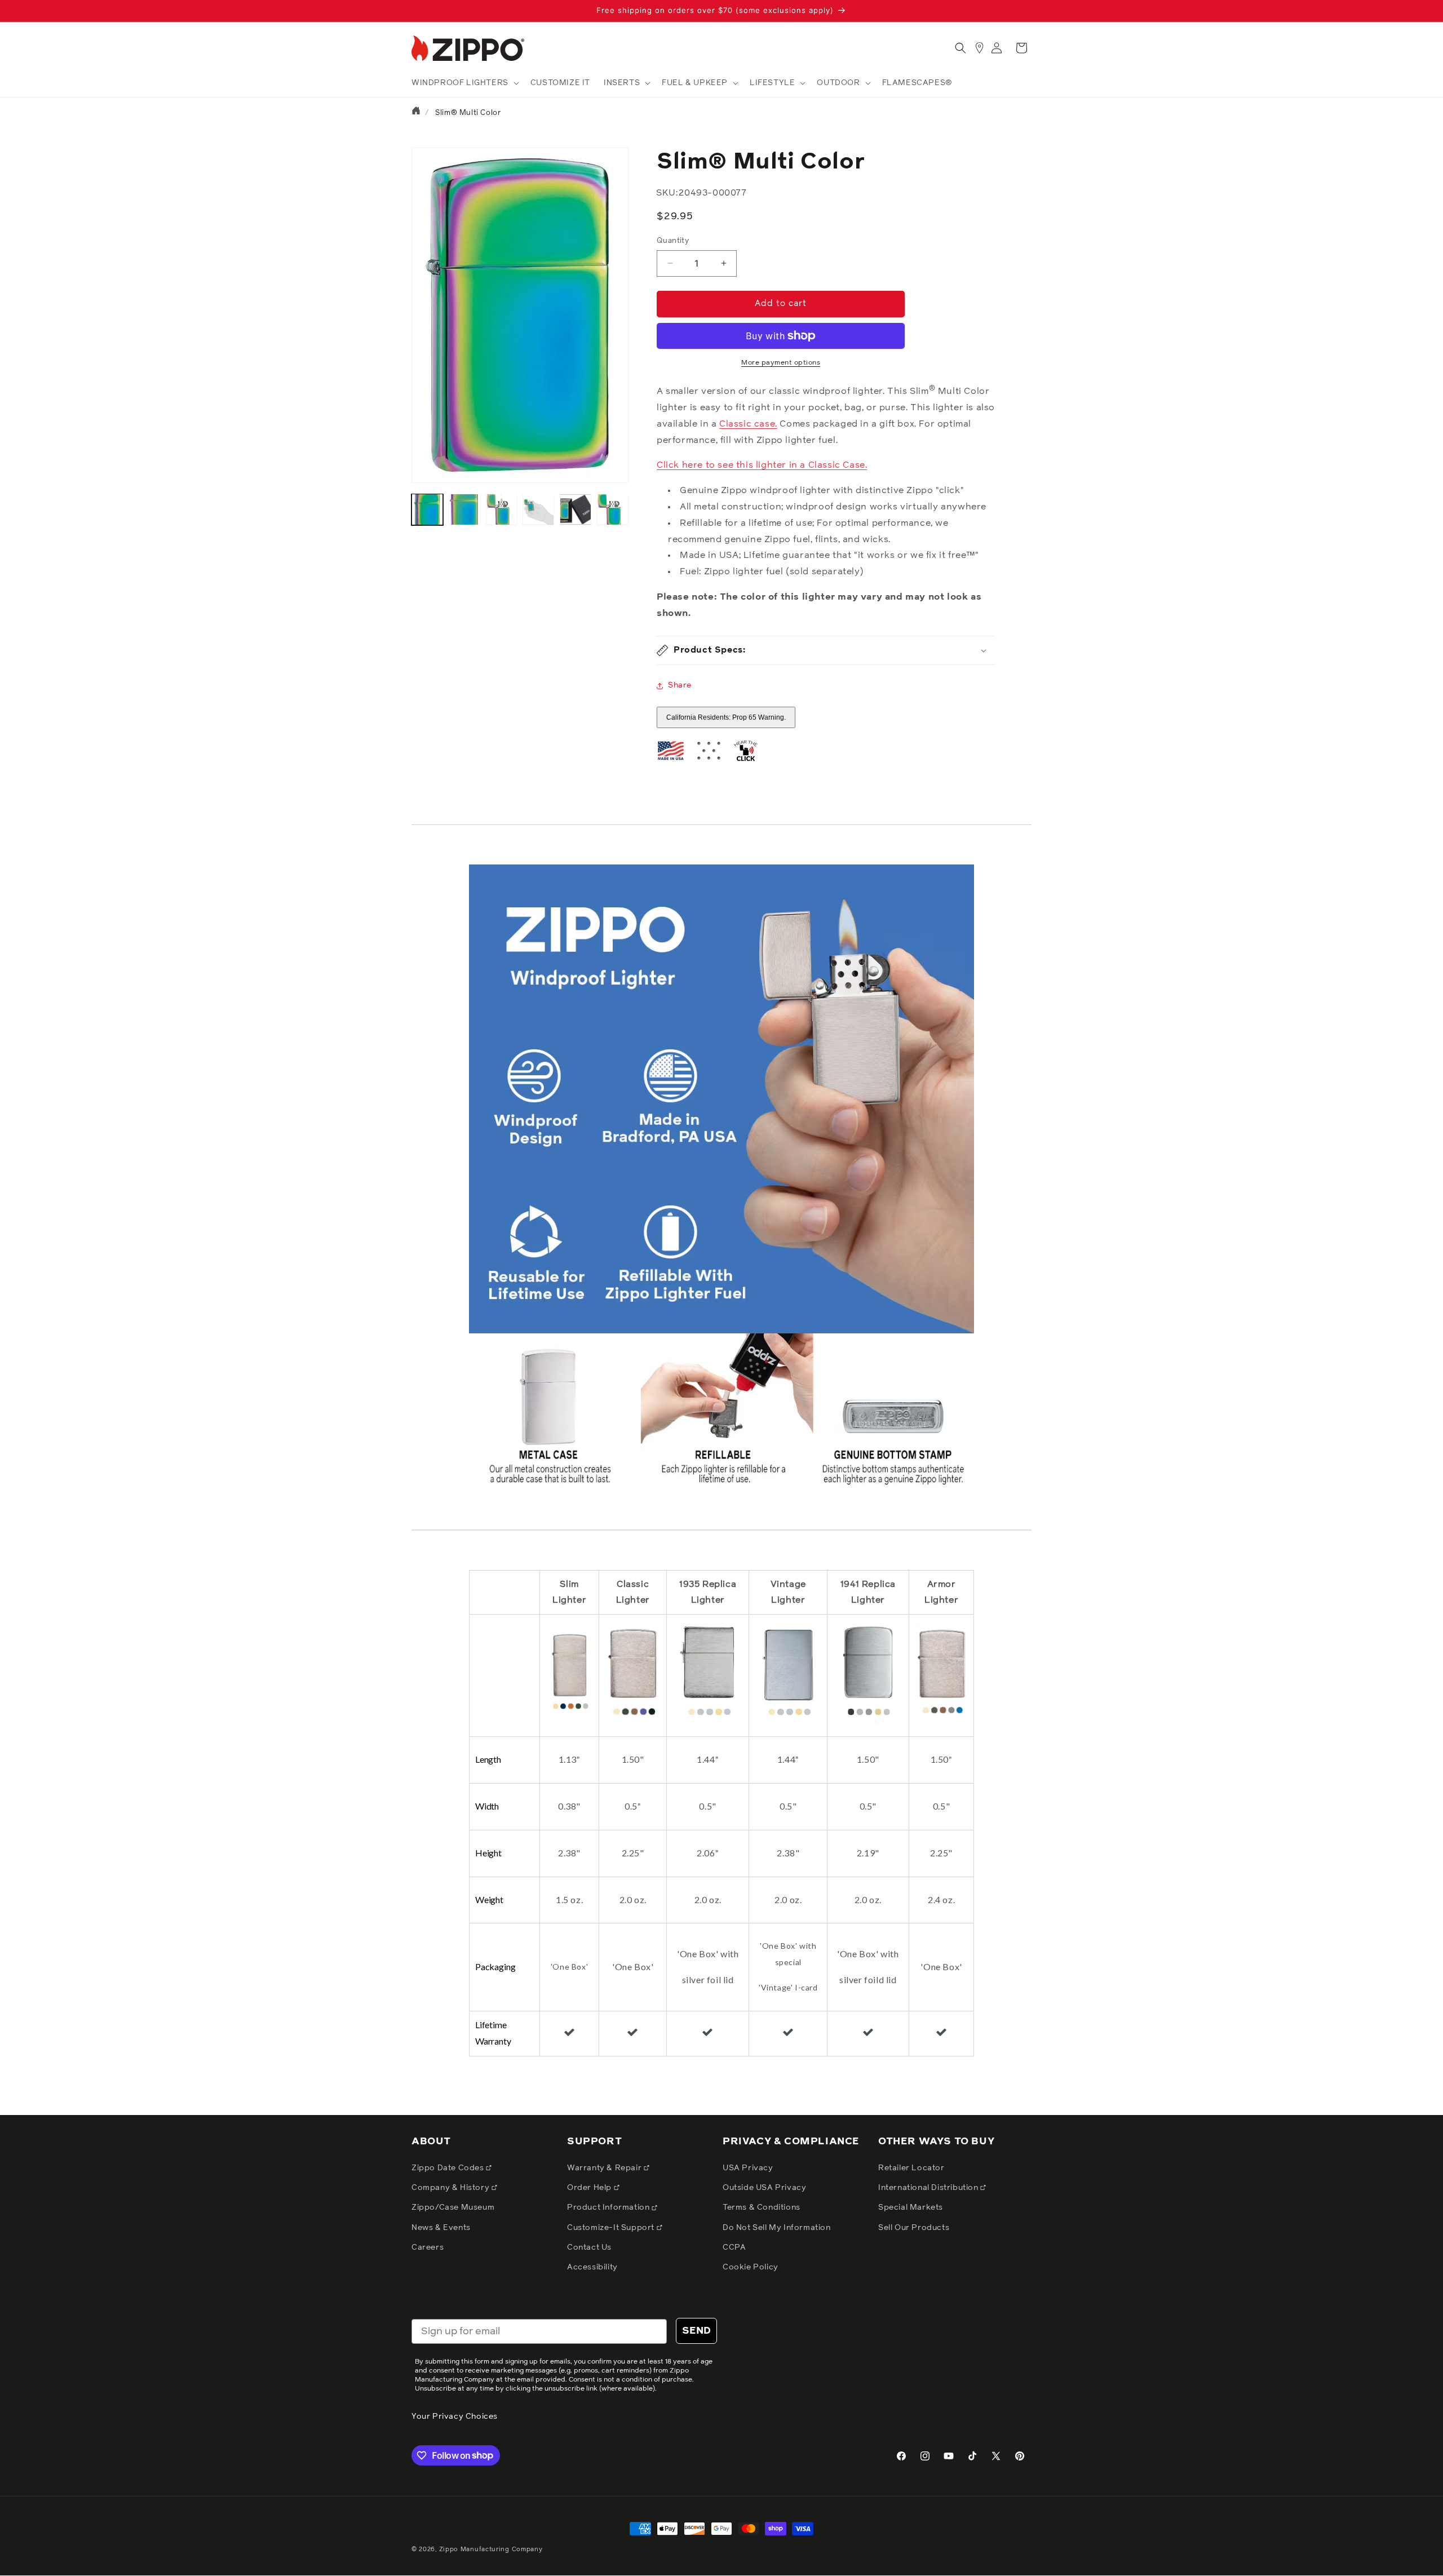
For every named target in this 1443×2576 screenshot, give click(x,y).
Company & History (452, 2188)
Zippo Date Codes (449, 2168)
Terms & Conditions (762, 2208)
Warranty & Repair (605, 2168)
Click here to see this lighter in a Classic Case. (762, 465)
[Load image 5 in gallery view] (576, 509)
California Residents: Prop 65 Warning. (726, 717)
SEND (696, 2331)
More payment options (781, 363)
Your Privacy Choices (455, 2417)
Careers (428, 2247)
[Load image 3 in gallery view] (502, 509)
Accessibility (592, 2267)
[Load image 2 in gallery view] (464, 509)
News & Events (441, 2228)
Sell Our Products (914, 2228)
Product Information (609, 2208)
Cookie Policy (751, 2267)
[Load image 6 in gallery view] (613, 509)
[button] (464, 83)
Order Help (590, 2188)
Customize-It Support (612, 2228)
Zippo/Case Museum (453, 2208)
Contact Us (589, 2247)
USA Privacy (748, 2168)
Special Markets (911, 2208)
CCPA (734, 2247)
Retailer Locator (911, 2168)
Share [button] (680, 685)
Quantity (673, 241)
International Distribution (929, 2188)
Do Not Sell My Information (777, 2228)
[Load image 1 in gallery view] (427, 509)
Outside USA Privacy (764, 2188)
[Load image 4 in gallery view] (538, 509)
